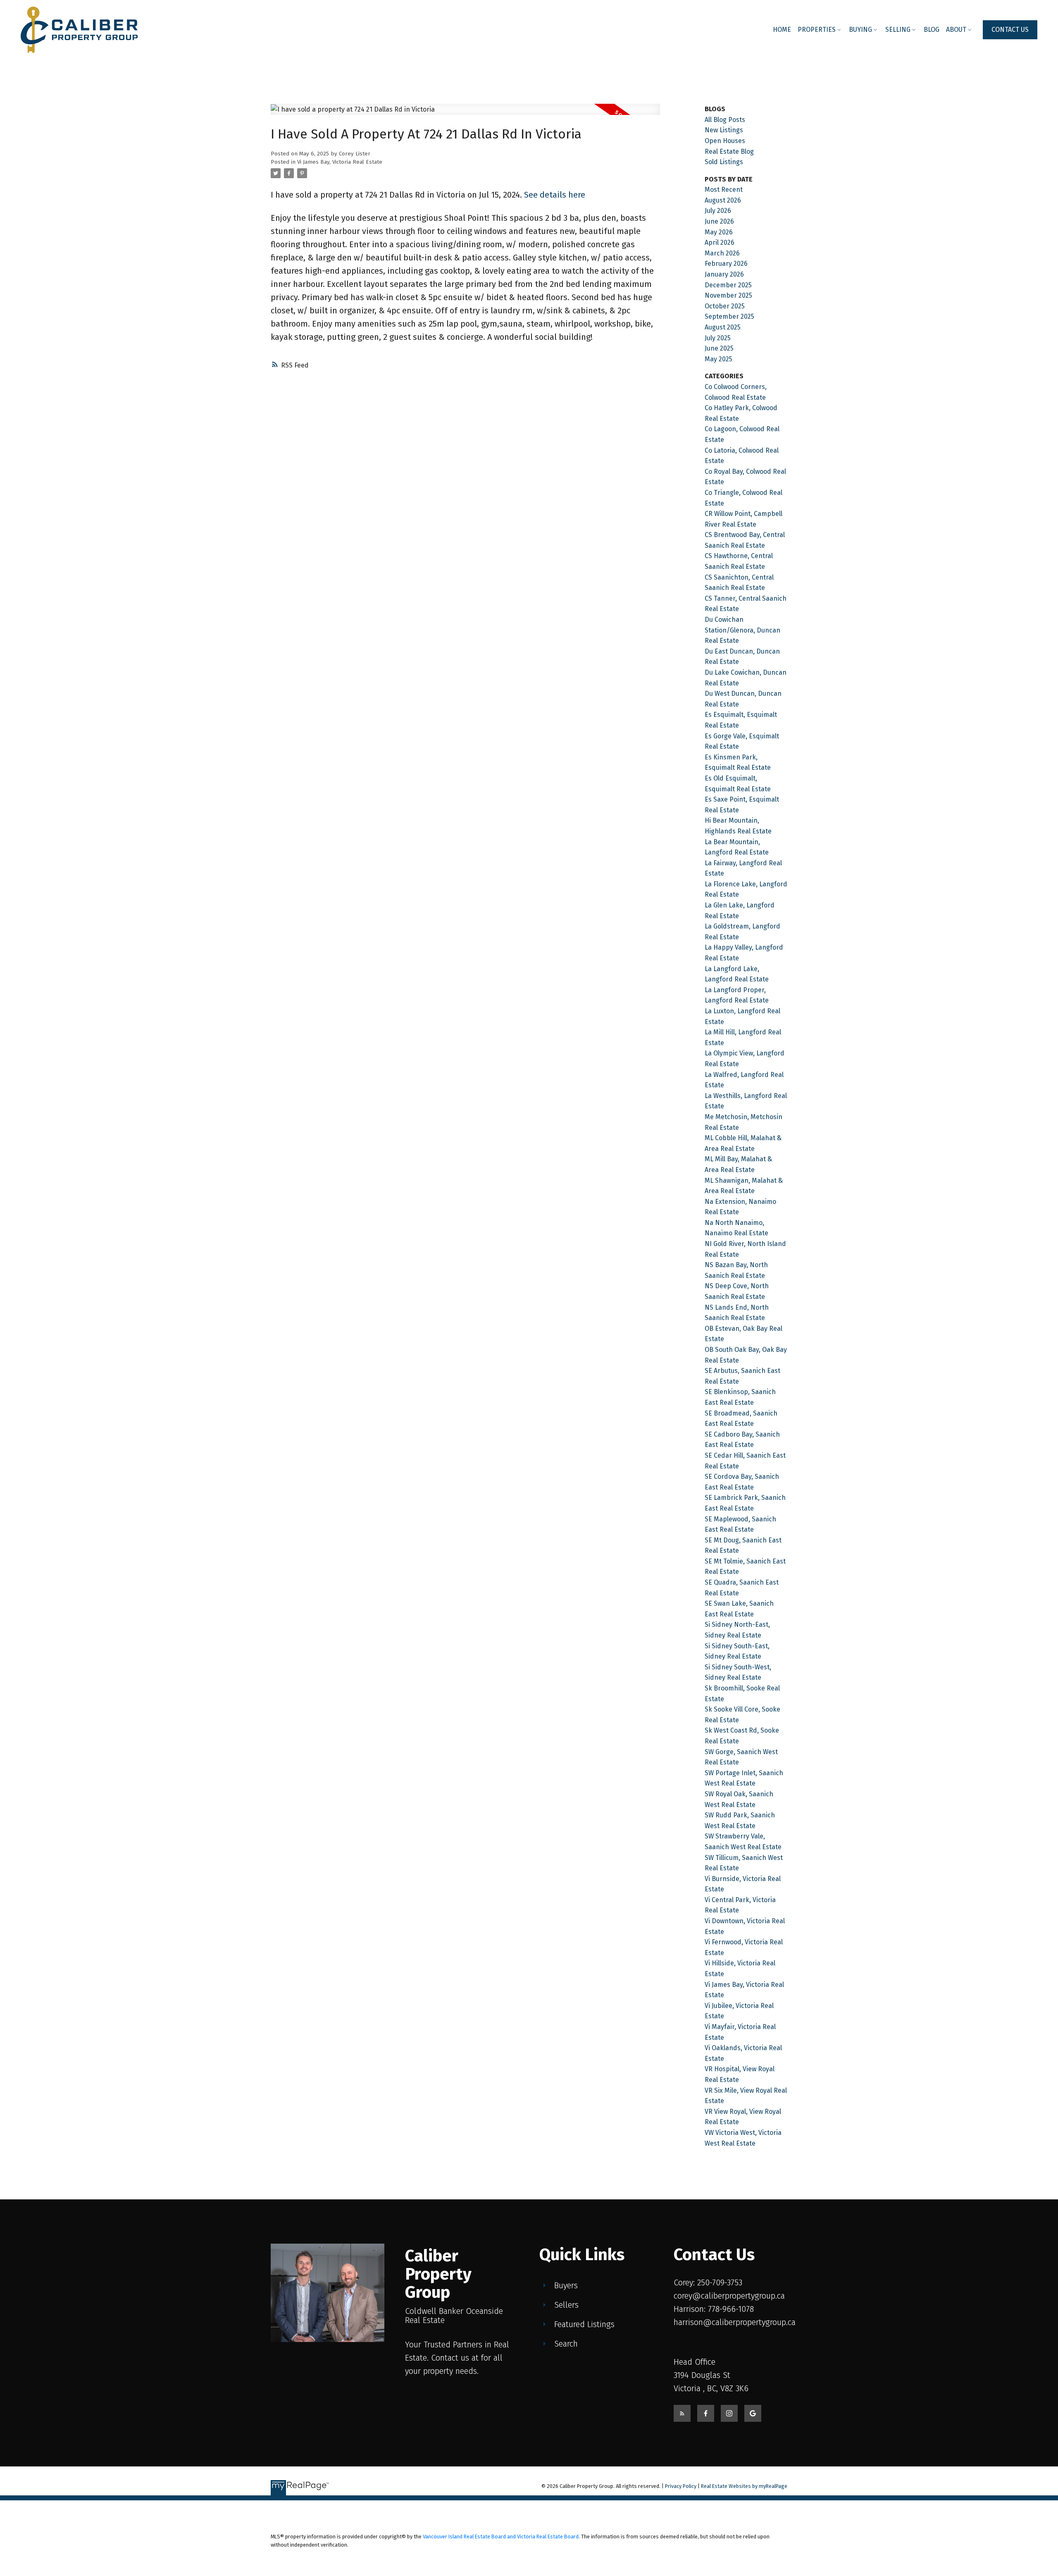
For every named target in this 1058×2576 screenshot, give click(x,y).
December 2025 (728, 285)
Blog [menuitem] (932, 30)
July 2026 (718, 211)
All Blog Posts (725, 120)
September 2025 (729, 316)
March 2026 (722, 253)
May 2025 (718, 359)
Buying (860, 30)
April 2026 (720, 242)
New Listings (724, 130)
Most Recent (724, 190)
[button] (1010, 30)
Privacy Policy (681, 2486)
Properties (817, 30)
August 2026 (723, 200)
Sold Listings (724, 162)
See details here (555, 195)
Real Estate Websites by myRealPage (744, 2486)
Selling (898, 30)
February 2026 (726, 264)
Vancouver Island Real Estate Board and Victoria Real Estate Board (501, 2537)
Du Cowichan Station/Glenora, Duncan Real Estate (742, 630)
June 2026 (719, 221)
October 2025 (725, 306)
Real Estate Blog (729, 152)
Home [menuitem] (782, 30)
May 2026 (719, 232)
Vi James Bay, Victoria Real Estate (340, 162)
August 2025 (723, 327)
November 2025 (728, 295)
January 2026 (724, 274)
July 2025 (718, 338)
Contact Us (1010, 30)
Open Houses (725, 141)
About (956, 30)
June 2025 (719, 348)
